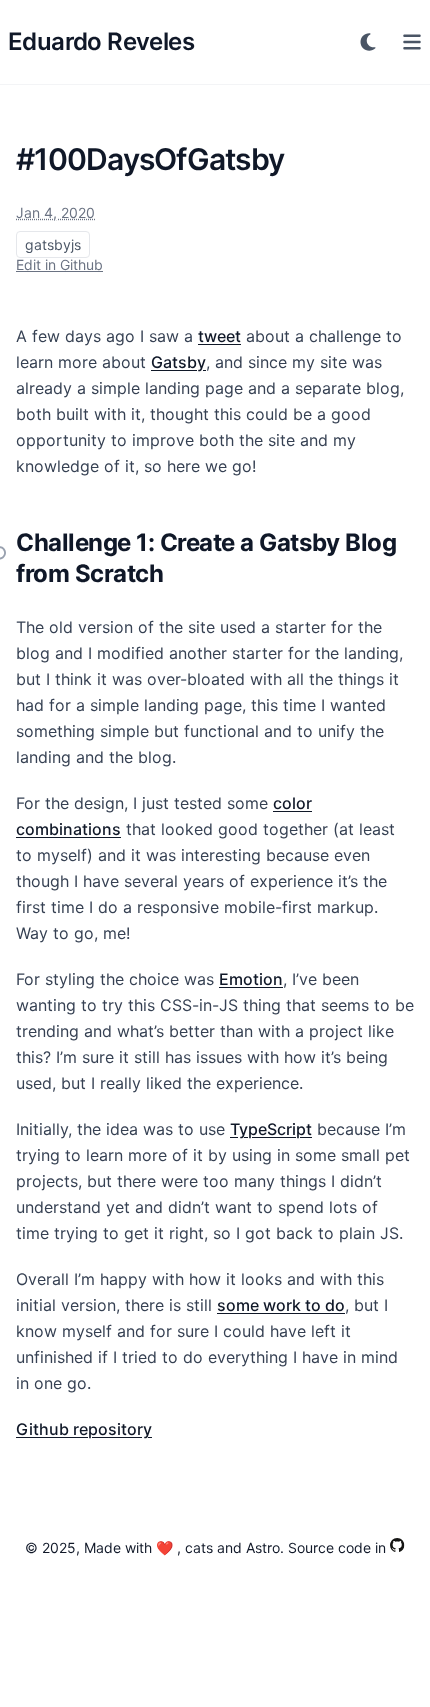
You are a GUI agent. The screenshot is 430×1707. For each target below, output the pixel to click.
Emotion (251, 979)
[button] (368, 42)
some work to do (281, 1305)
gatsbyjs (53, 244)
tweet (219, 336)
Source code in (337, 1547)
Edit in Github (59, 264)
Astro (263, 1547)
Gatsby (178, 362)
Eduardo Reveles (101, 41)
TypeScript (271, 1129)
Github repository (84, 1429)
